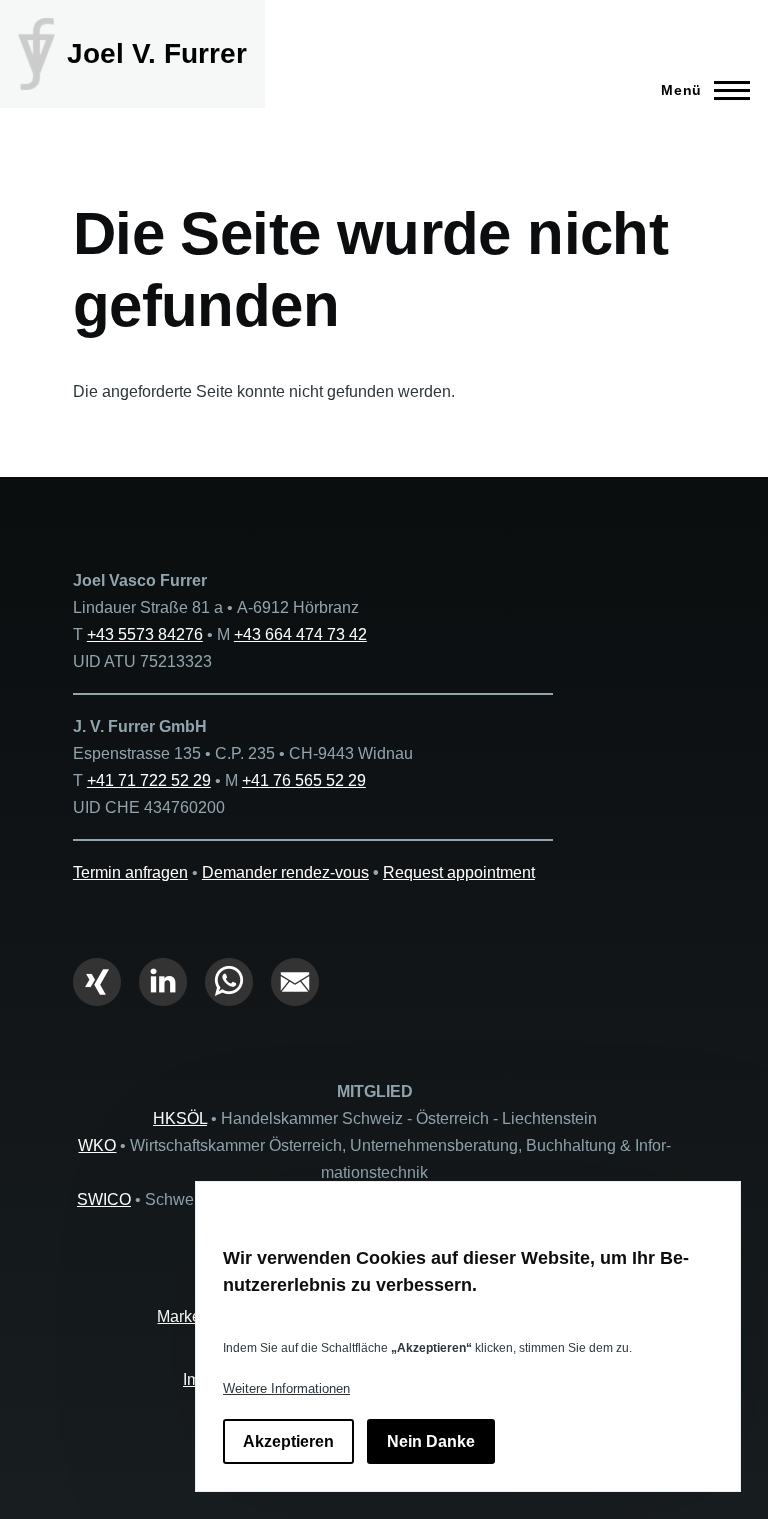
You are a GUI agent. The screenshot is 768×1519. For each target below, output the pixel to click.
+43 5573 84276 (145, 634)
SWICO (104, 1199)
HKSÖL (180, 1118)
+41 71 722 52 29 (149, 780)
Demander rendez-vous (285, 872)
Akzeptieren (288, 1441)
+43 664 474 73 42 (300, 634)
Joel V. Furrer (157, 53)
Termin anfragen (130, 872)
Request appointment (459, 872)
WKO (97, 1145)
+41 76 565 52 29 (304, 780)
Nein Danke (431, 1441)
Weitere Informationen (286, 1388)
